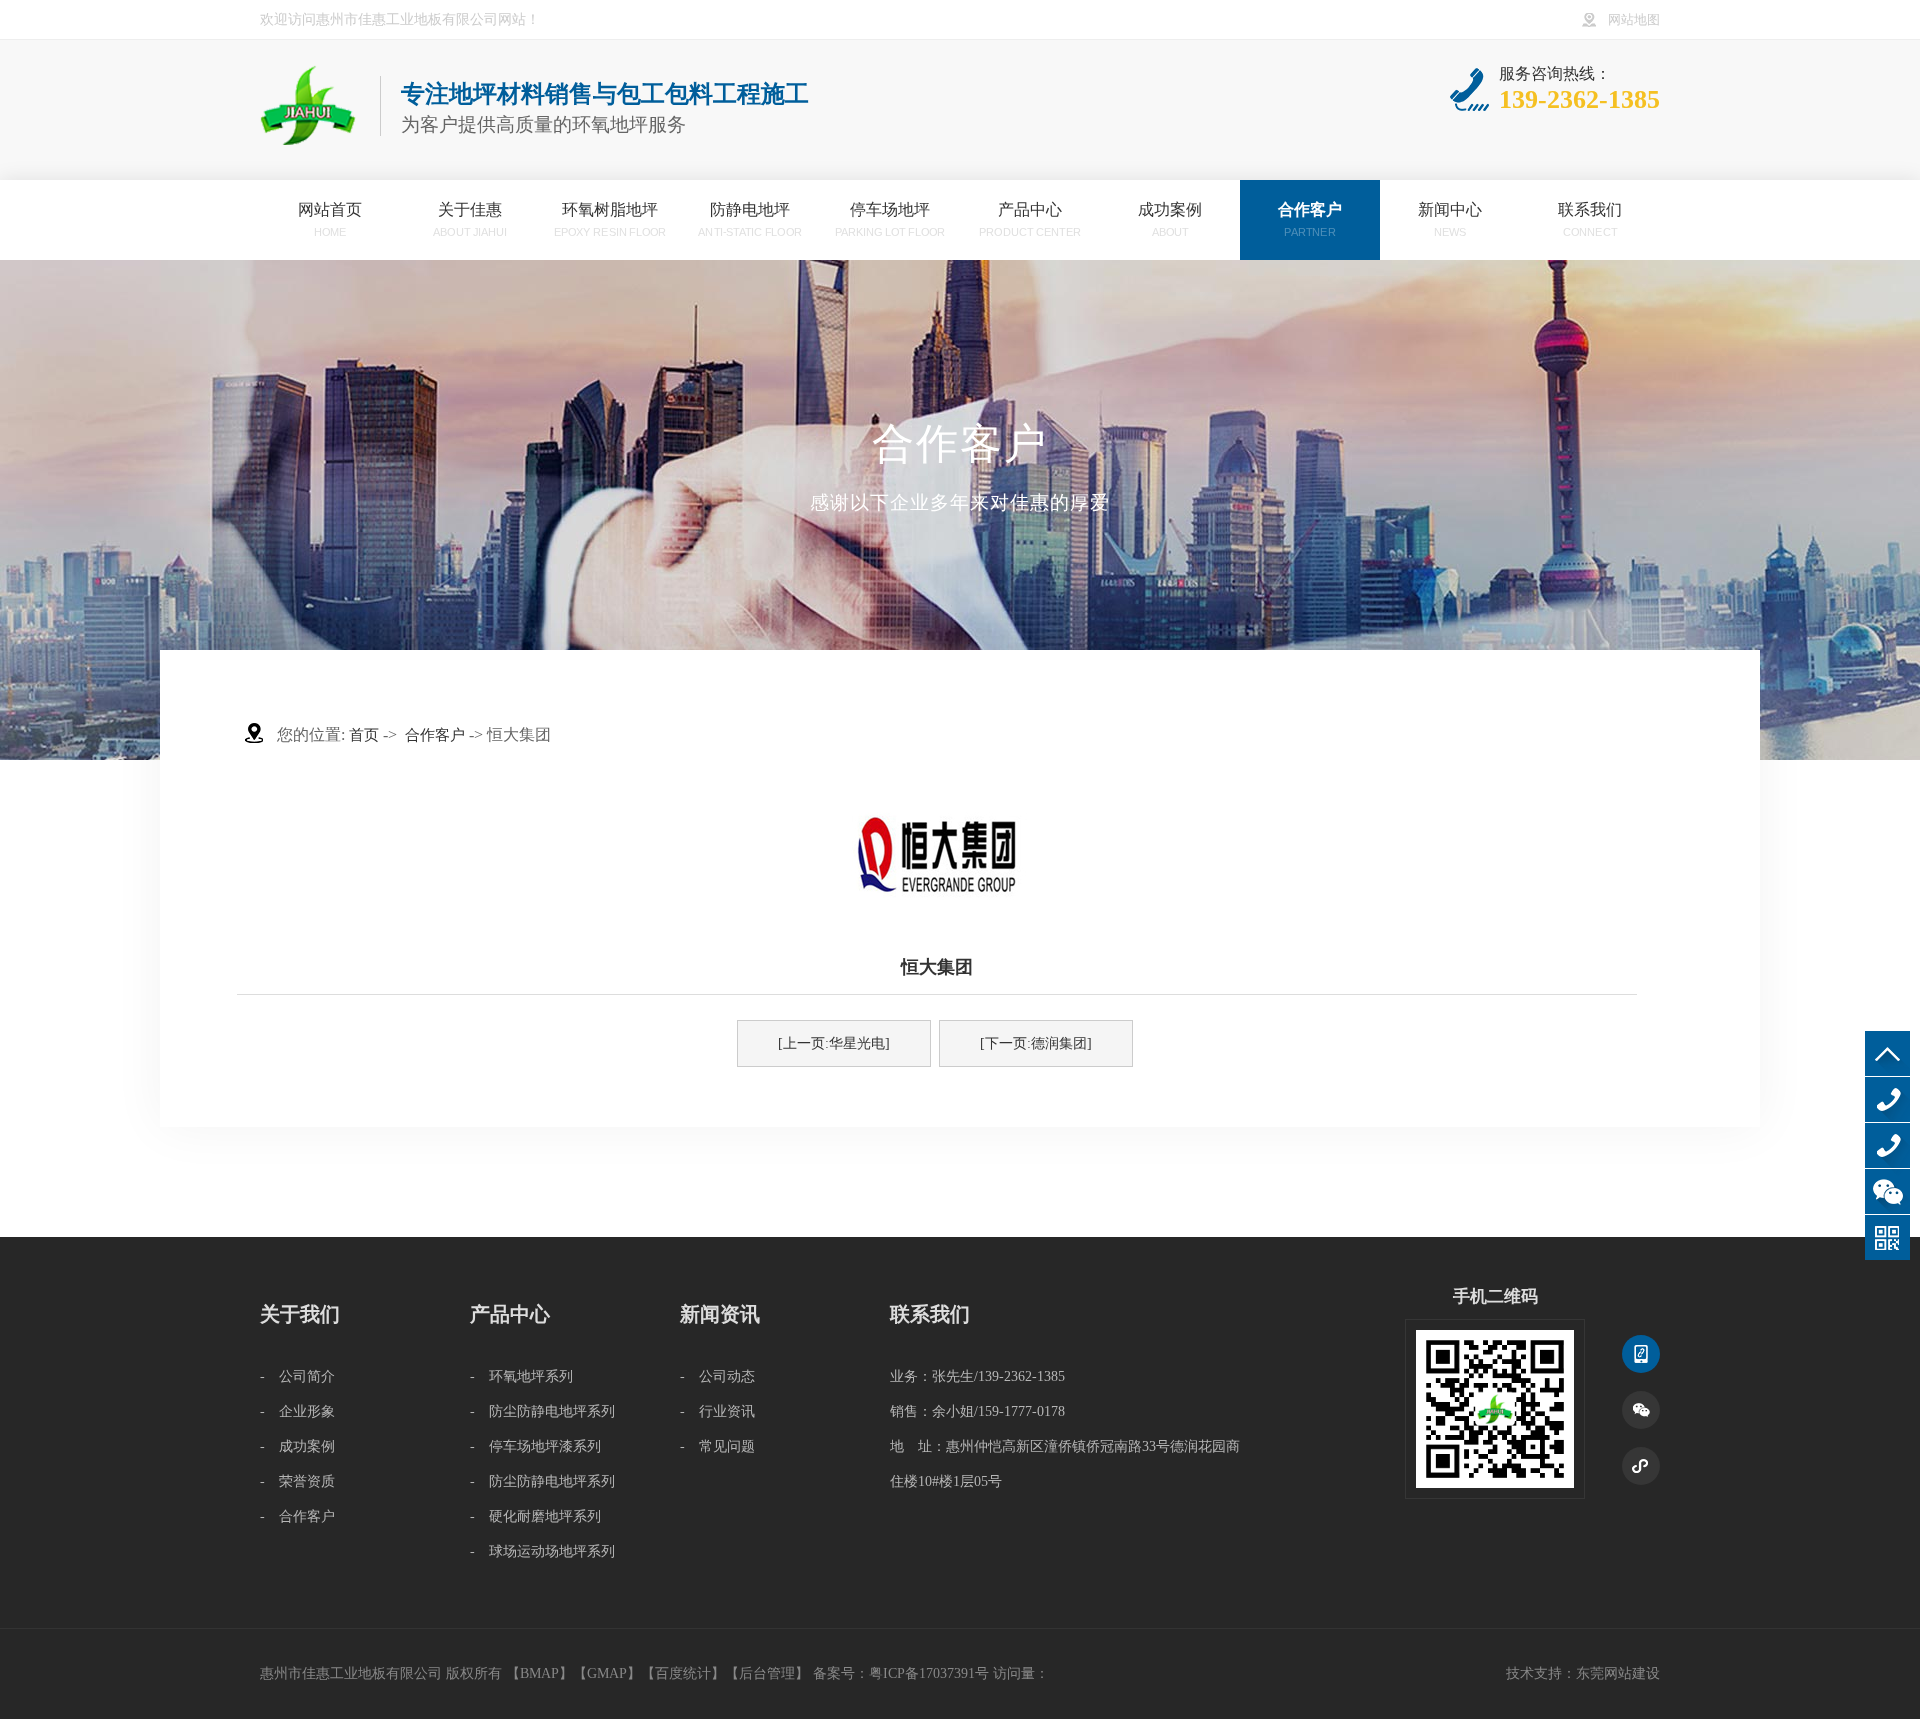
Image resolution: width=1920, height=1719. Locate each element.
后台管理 (767, 1673)
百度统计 (683, 1673)
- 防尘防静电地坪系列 (542, 1411)
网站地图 (1634, 20)
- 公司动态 (717, 1376)
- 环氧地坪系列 (521, 1376)
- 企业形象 (297, 1411)
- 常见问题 (717, 1446)
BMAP (539, 1673)
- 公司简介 (297, 1376)
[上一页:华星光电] (834, 1043)
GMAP (607, 1673)
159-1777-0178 (1887, 1145)
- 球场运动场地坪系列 (542, 1551)
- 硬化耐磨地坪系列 (535, 1516)
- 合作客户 (297, 1516)
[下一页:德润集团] (1036, 1043)
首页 (364, 735)
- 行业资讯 (717, 1411)
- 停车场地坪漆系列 (535, 1446)
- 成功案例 (297, 1446)
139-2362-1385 (1887, 1099)
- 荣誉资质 (297, 1481)
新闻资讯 (720, 1314)
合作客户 (435, 735)
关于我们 (300, 1314)
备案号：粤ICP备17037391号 (901, 1673)
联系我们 (930, 1314)
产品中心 (510, 1314)
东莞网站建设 (1618, 1673)
